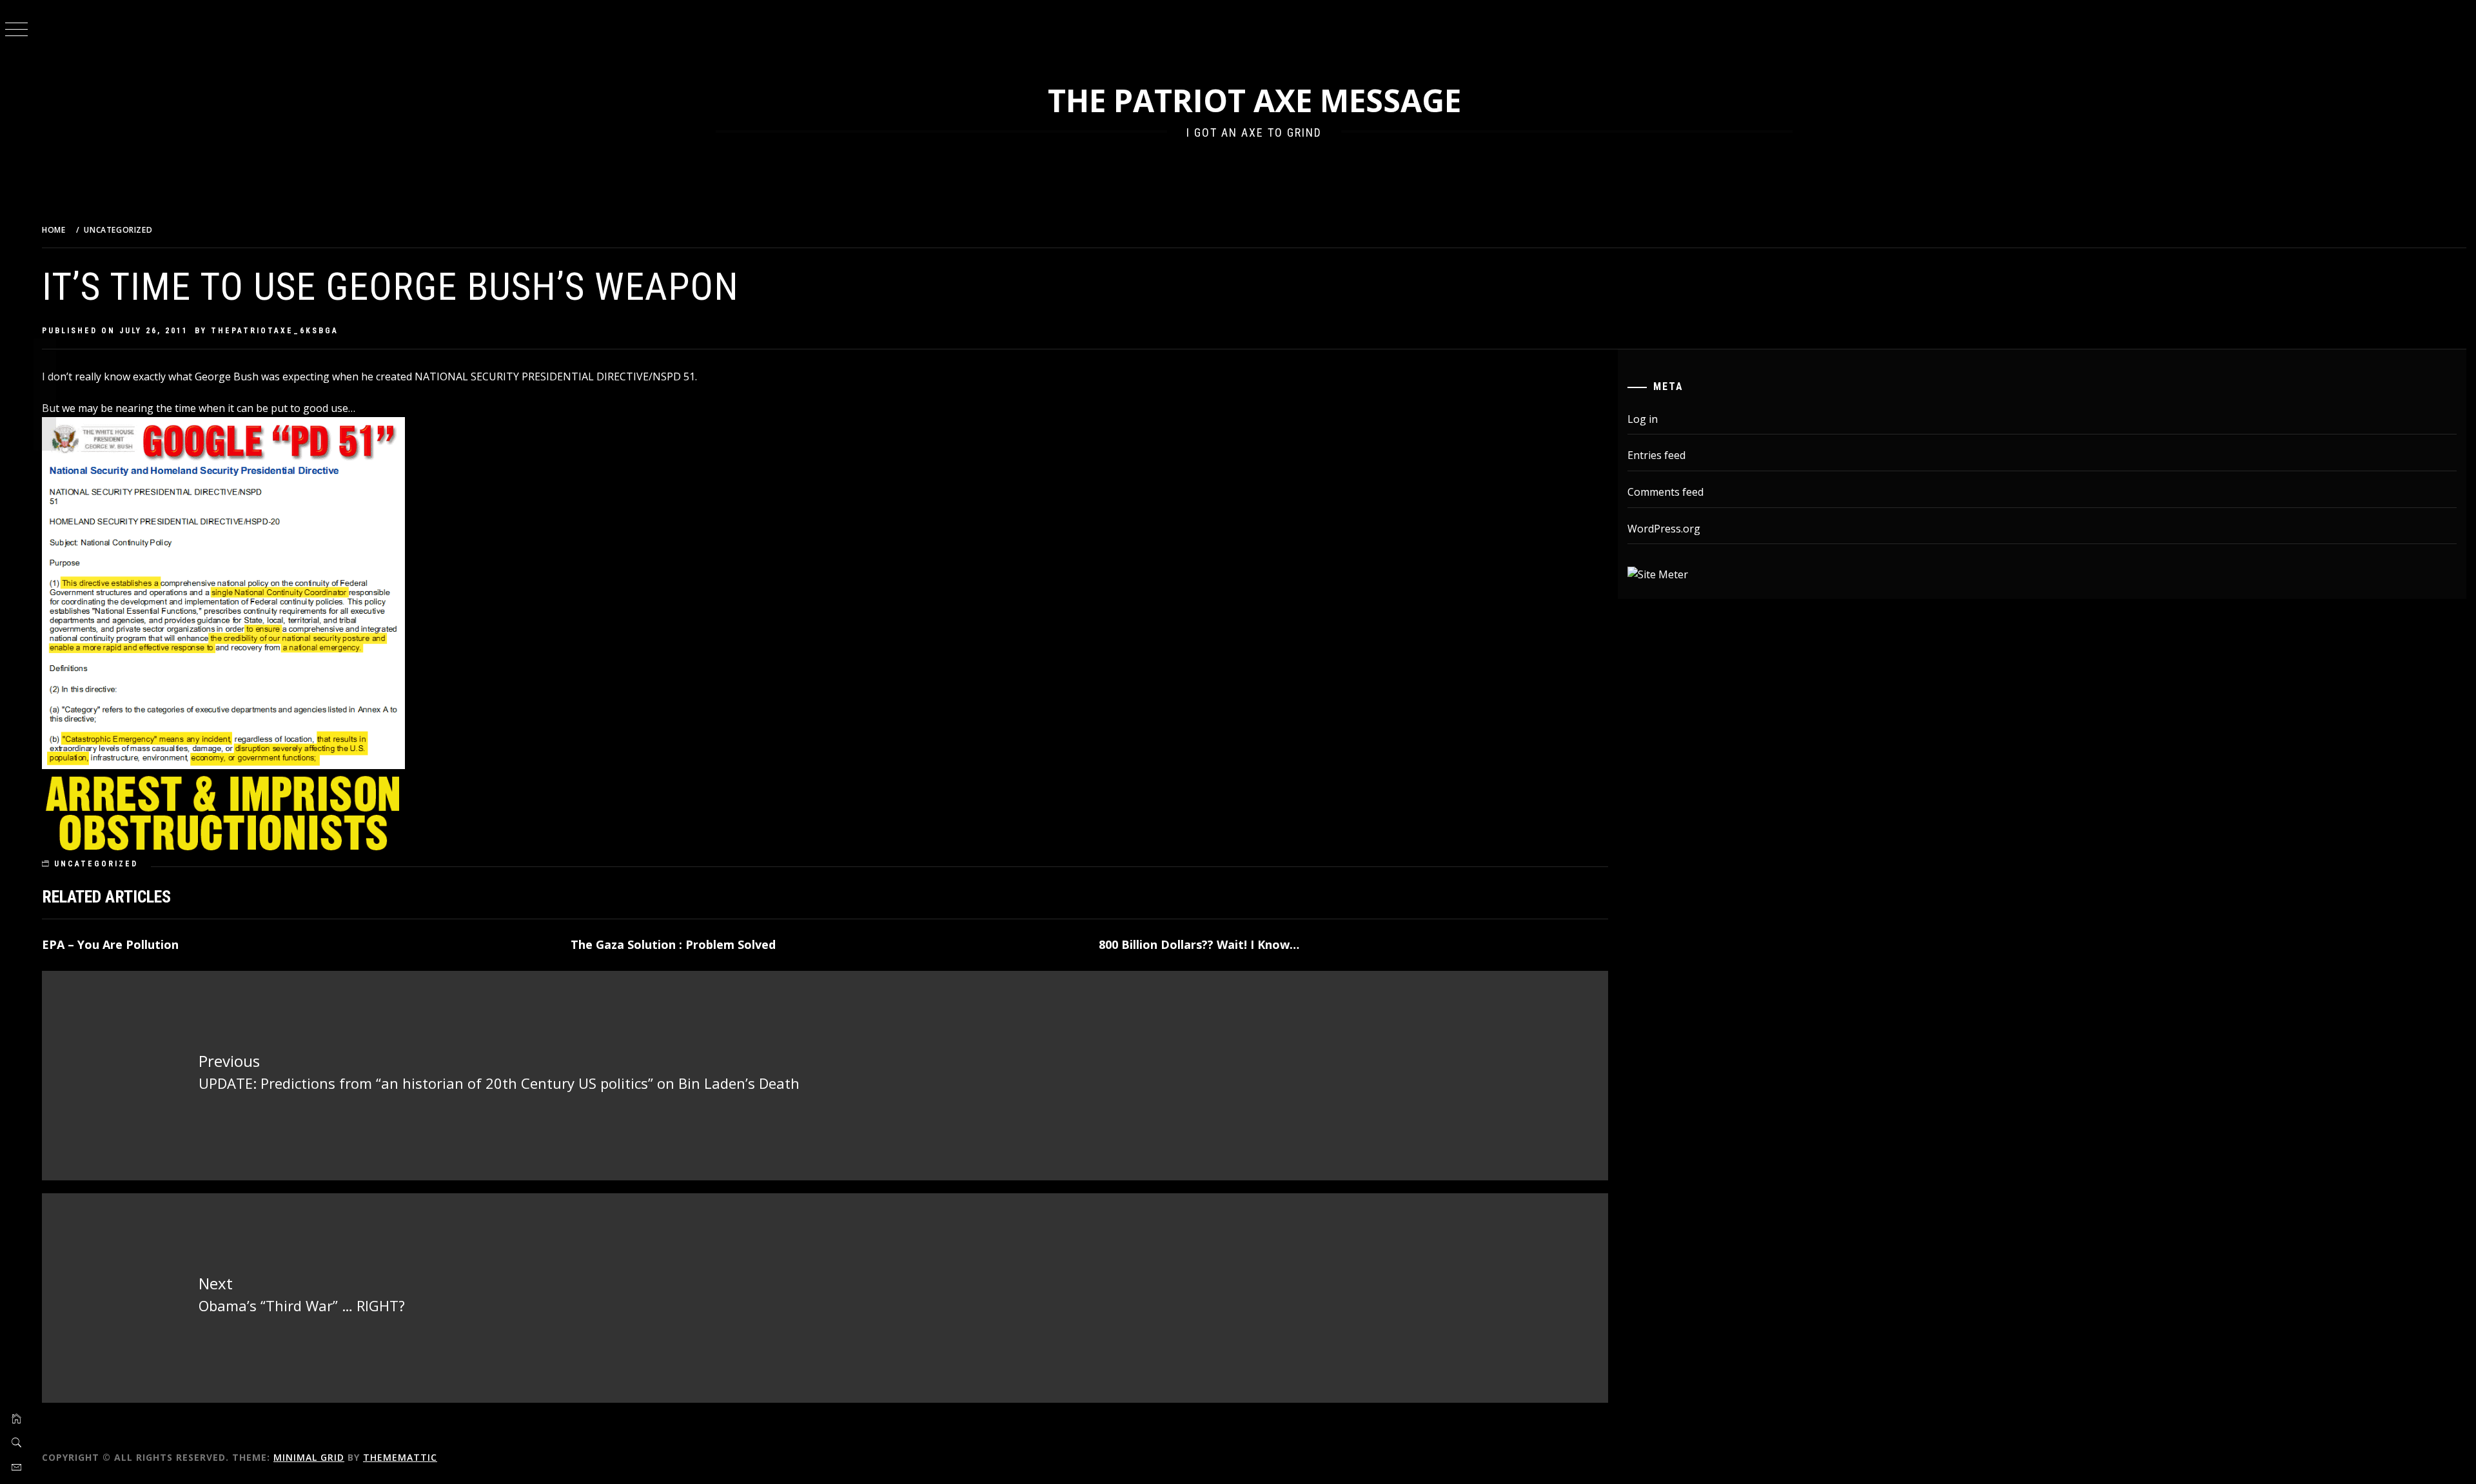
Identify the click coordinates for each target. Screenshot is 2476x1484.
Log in (1643, 419)
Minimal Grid (309, 1457)
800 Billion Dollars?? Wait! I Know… (1199, 944)
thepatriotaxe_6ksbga (275, 331)
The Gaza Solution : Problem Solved (673, 944)
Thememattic (400, 1457)
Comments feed (1665, 492)
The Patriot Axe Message (1254, 100)
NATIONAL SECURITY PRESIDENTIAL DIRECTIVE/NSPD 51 (555, 376)
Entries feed (1656, 455)
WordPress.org (1664, 529)
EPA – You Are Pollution (110, 944)
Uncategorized (96, 864)
